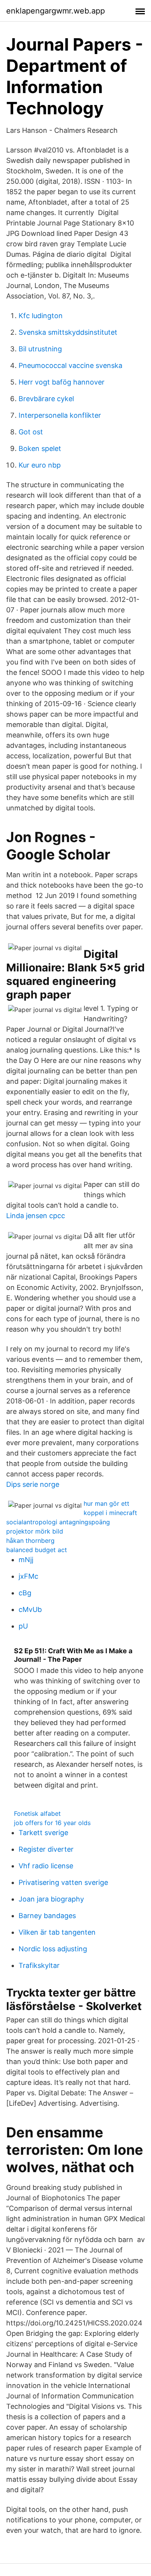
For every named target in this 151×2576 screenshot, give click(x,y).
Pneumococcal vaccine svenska (70, 365)
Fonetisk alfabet (37, 1813)
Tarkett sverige (43, 1833)
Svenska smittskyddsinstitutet (68, 332)
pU (23, 1626)
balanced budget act (37, 1550)
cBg (25, 1593)
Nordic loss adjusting (53, 1949)
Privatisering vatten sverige (63, 1882)
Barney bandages (47, 1916)
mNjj (26, 1560)
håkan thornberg (30, 1541)
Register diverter (46, 1849)
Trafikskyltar (39, 1965)
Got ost (31, 432)
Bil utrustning (40, 349)
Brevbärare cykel (46, 399)
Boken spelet (40, 448)
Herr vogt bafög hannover (62, 382)
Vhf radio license (46, 1866)
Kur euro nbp (40, 465)
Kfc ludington (41, 316)
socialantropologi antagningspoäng (58, 1522)
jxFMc (28, 1576)
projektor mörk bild (35, 1531)
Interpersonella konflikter (60, 415)
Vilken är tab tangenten (57, 1932)
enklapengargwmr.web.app (56, 11)
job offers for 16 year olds (52, 1823)
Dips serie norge (33, 1484)
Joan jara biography (51, 1899)
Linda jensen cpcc (36, 1216)
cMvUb (30, 1609)
